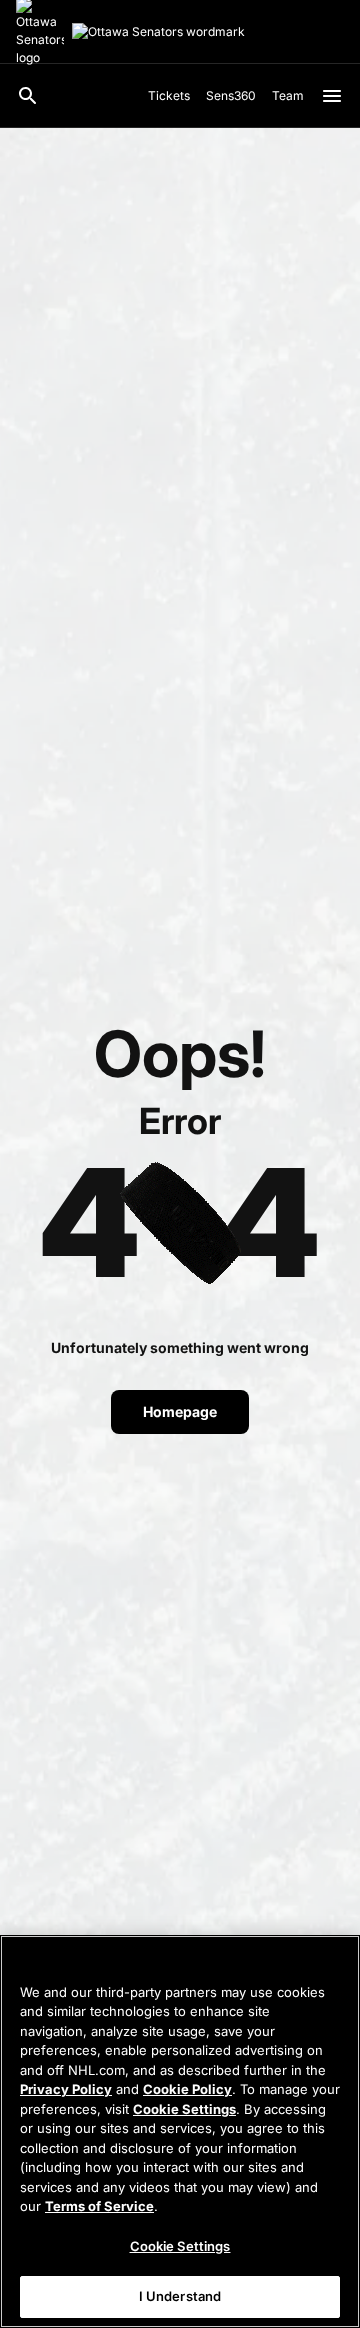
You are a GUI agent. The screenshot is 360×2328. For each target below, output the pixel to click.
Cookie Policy (187, 2089)
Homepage (180, 1411)
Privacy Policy (66, 2089)
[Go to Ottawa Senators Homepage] (158, 32)
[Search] (28, 96)
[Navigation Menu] (332, 96)
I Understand (180, 2296)
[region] (180, 2131)
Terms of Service (99, 2206)
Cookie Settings (184, 2109)
